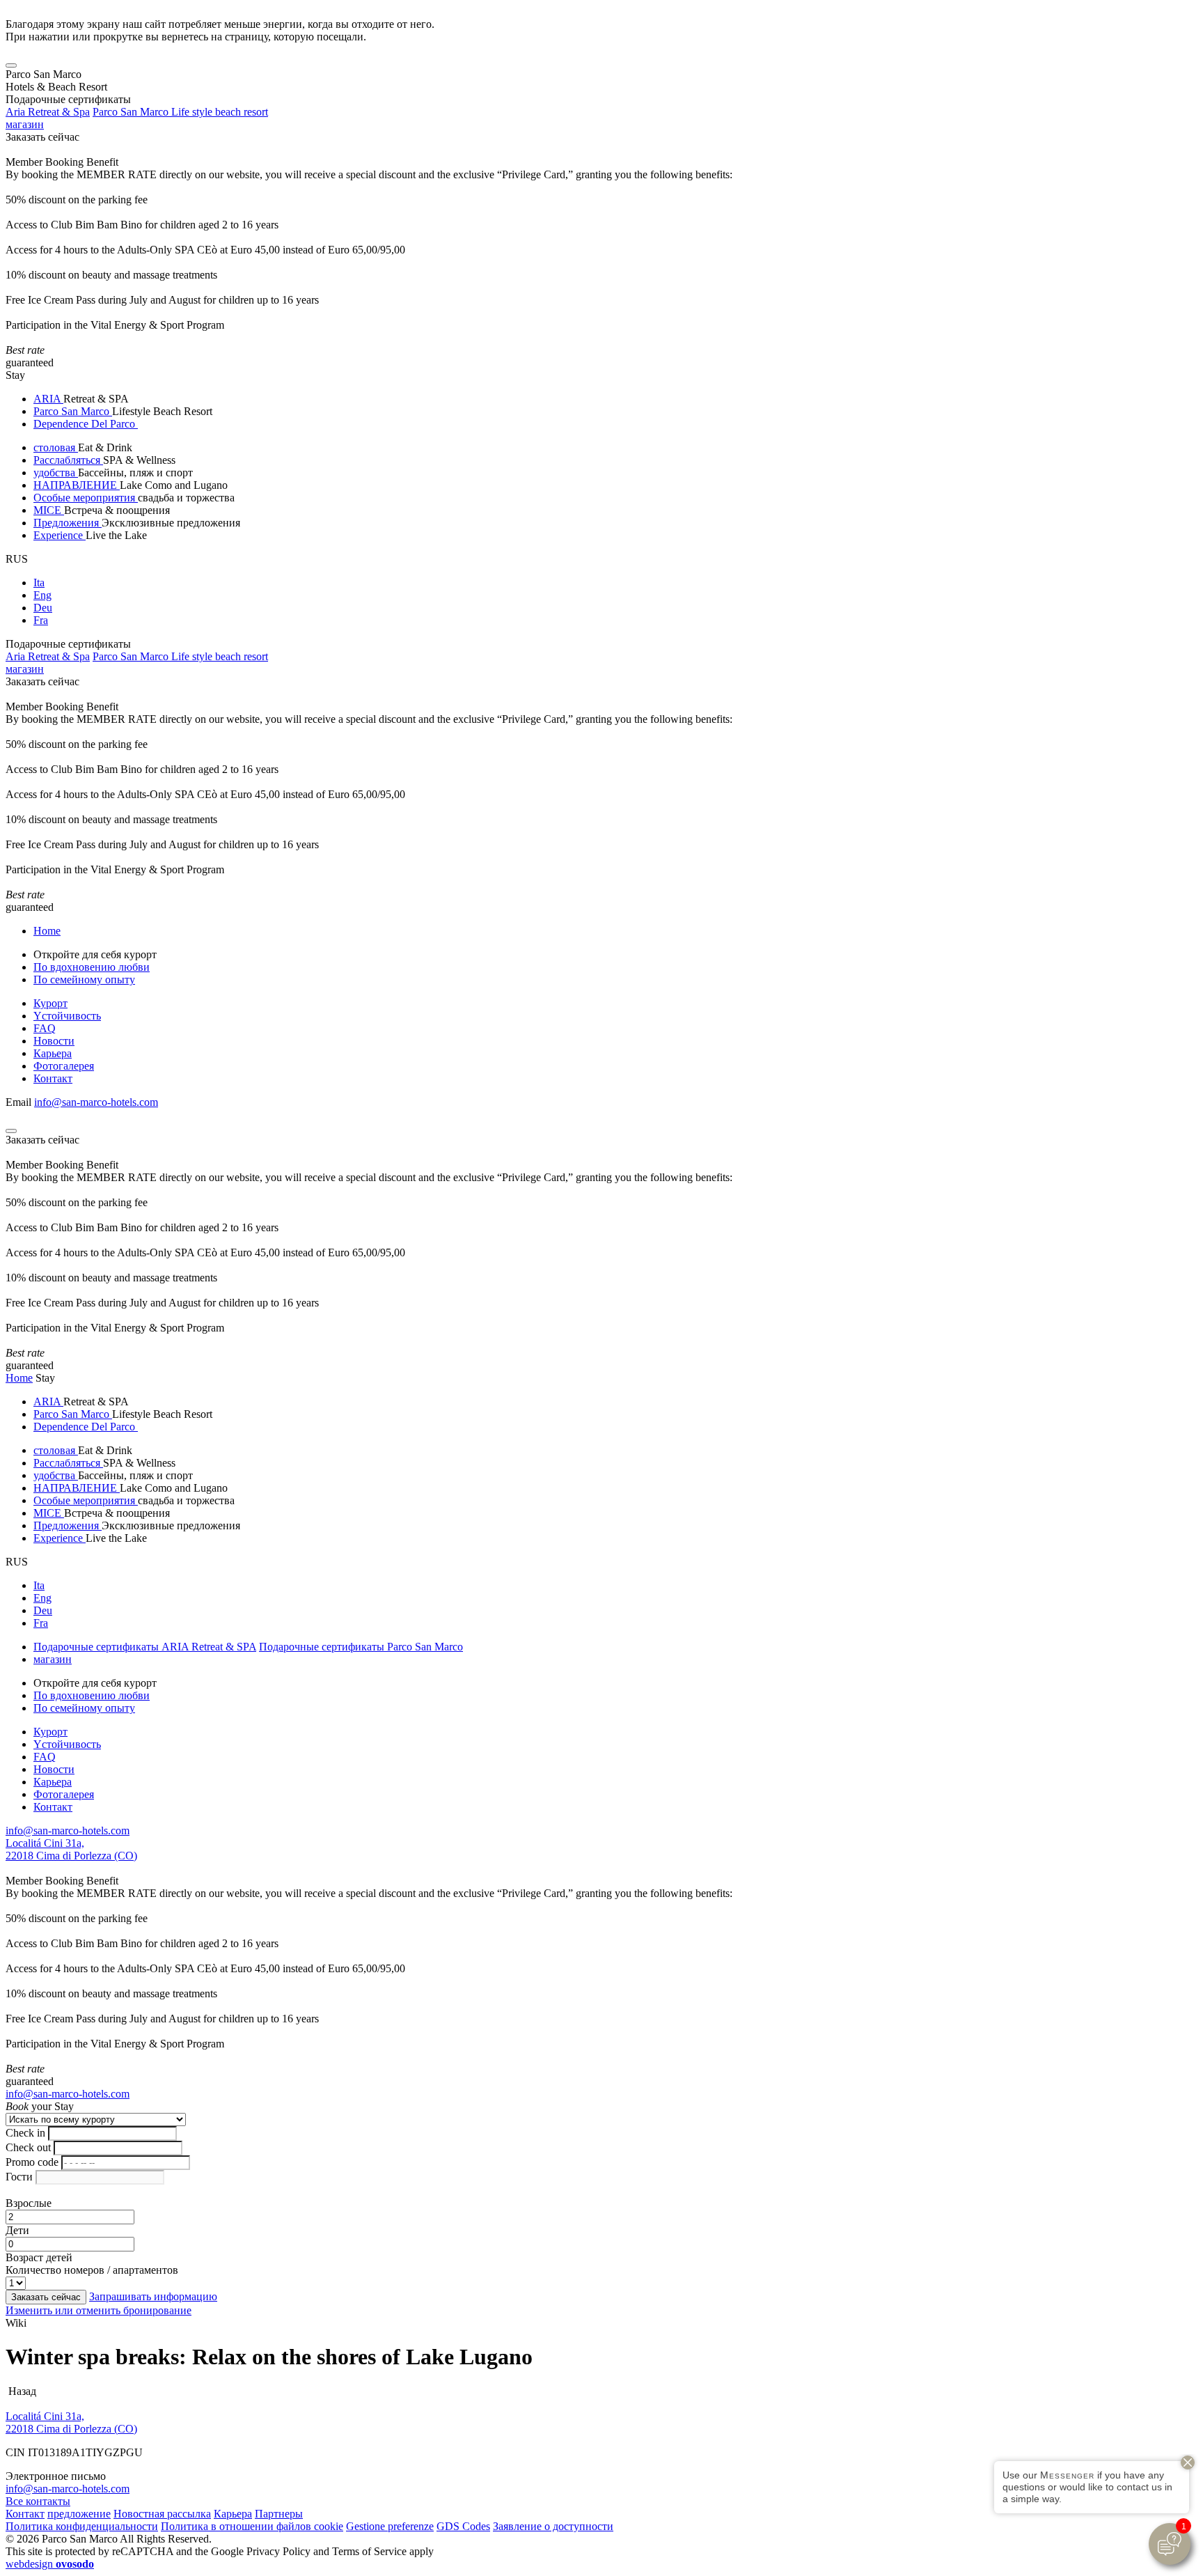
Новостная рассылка (162, 2514)
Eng (42, 595)
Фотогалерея (64, 1066)
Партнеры (279, 2514)
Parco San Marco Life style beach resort (180, 112)
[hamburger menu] (11, 65)
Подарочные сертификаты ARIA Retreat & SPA (145, 1647)
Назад (21, 2391)
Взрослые (29, 2203)
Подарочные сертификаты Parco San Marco (361, 1647)
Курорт (50, 1003)
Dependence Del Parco (86, 424)
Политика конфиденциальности (82, 2526)
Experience (60, 535)
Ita (39, 583)
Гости (19, 2177)
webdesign (50, 2564)
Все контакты (38, 2501)
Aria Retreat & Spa (48, 112)
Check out (28, 2147)
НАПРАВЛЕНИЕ (77, 485)
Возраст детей (39, 2257)
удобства (56, 473)
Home (47, 931)
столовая (56, 447)
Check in (25, 2133)
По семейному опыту (84, 979)
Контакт (53, 1078)
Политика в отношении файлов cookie (252, 2526)
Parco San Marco (73, 411)
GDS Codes (463, 2526)
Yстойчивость (67, 1016)
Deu (43, 608)
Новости (54, 1041)
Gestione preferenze (390, 2526)
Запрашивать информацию (153, 2296)
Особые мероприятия (86, 498)
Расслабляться (68, 460)
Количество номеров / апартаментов (92, 2270)
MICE (49, 510)
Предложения (68, 523)
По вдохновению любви (92, 967)
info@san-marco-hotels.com (96, 1102)
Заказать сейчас (42, 137)
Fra (41, 620)
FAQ (45, 1028)
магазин (25, 124)
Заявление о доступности (553, 2526)
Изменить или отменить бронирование (99, 2310)
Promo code (32, 2162)
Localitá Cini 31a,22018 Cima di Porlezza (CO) (71, 1849)
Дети (17, 2230)
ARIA (48, 399)
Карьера (53, 1053)
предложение (79, 2514)
